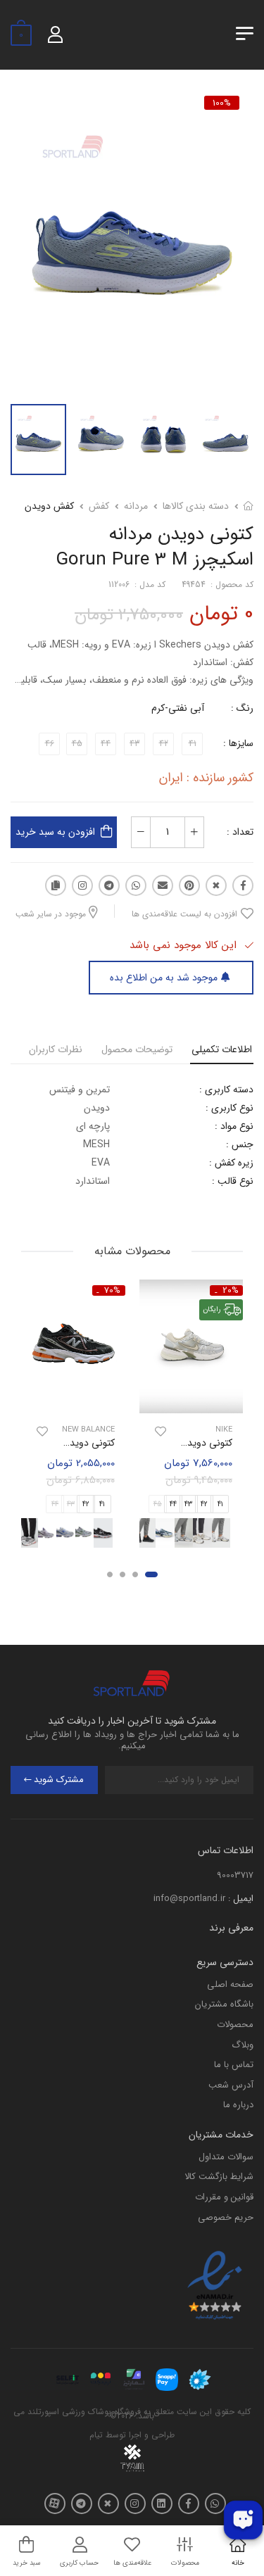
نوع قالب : (233, 1181)
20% (231, 1290)
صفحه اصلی (230, 1984)
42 (204, 1504)
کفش (99, 506)
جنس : (240, 1144)
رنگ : (242, 708)
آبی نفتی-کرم (178, 708)
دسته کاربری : (226, 1090)
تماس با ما (234, 2065)
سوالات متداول (226, 2157)
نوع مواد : (234, 1126)
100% (222, 103)
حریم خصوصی (226, 2217)
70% (112, 1290)
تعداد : (240, 832)
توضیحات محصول (137, 1049)
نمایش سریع (191, 1401)
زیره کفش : (231, 1163)
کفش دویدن (49, 506)
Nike (224, 1431)
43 (188, 1504)
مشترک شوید (59, 1780)
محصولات (235, 2025)
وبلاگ (243, 2045)
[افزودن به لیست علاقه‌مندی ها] (161, 1432)
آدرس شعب (231, 2085)
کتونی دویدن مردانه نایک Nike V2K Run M (146, 1444)
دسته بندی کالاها (196, 506)
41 (220, 1504)
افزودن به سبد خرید (55, 832)
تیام (96, 2435)
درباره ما (238, 2105)
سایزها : (238, 743)
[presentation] (234, 1533)
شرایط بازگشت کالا (219, 2177)
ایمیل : (241, 1899)
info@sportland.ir (189, 1899)
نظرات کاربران (56, 1049)
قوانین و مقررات (224, 2197)
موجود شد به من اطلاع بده (164, 978)
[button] (151, 1575)
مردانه (136, 506)
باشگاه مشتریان (224, 2004)
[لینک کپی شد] (56, 885)
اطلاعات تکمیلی (222, 1049)
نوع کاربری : (230, 1108)
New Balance (88, 1431)
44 (173, 1504)
